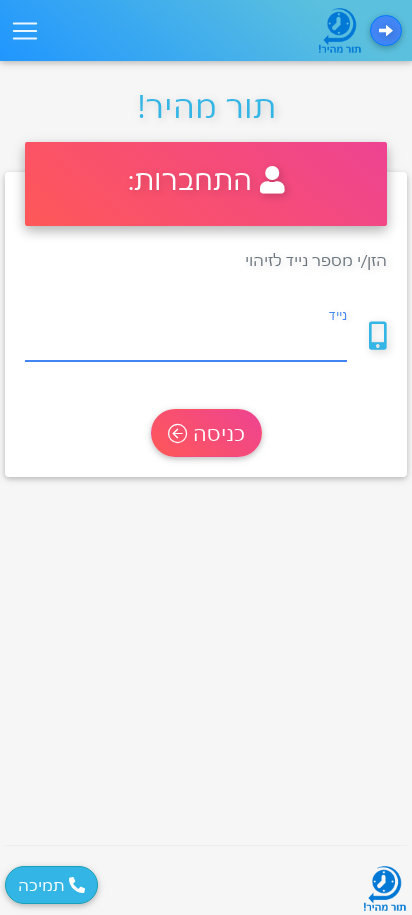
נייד (338, 314)
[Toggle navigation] (25, 30)
